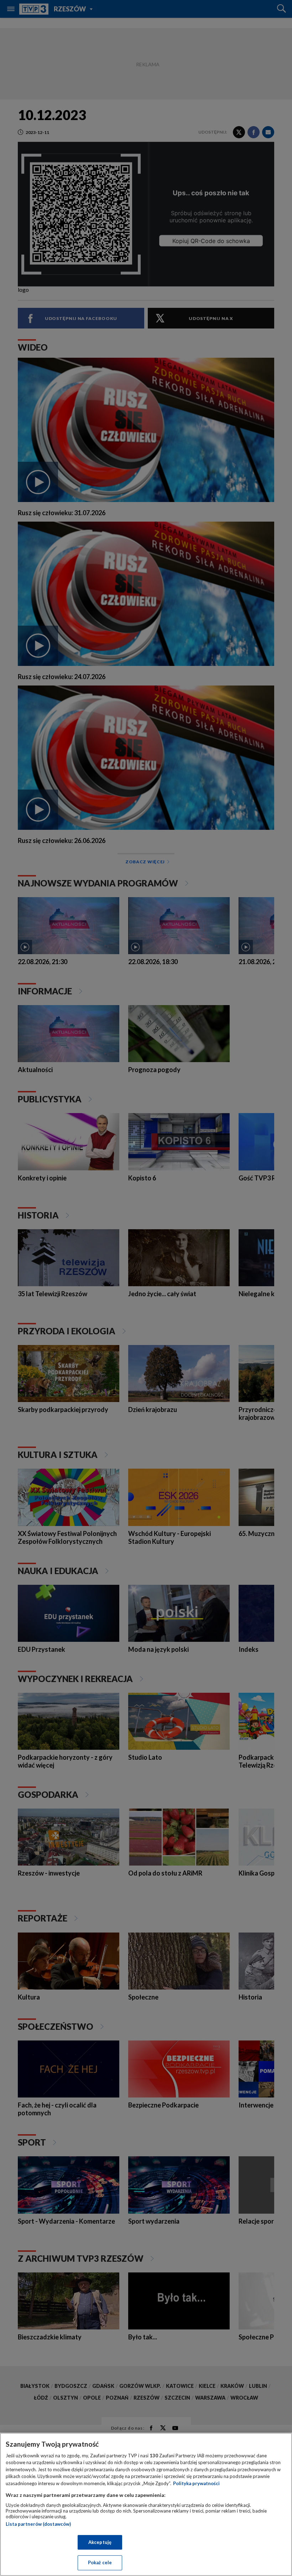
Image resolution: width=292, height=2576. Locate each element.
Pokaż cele (100, 2562)
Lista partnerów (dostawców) (38, 2524)
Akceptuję (100, 2542)
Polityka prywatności (196, 2483)
